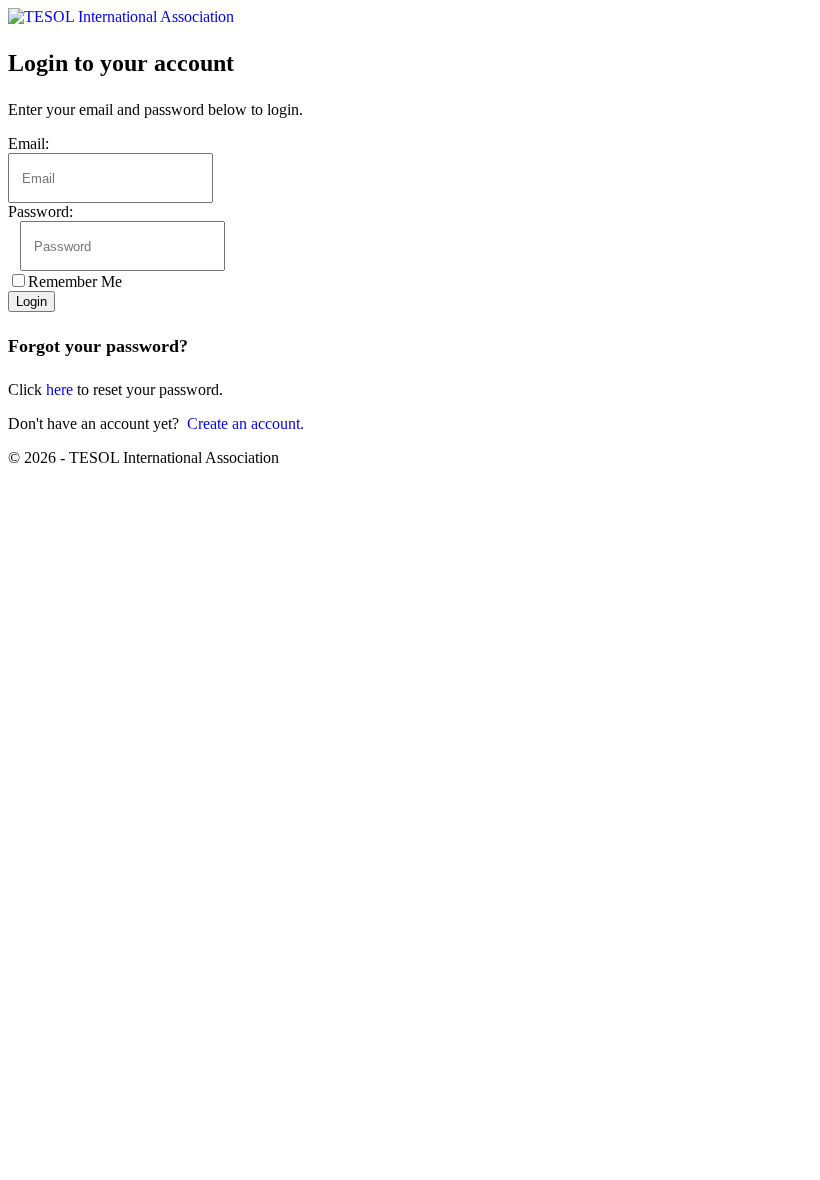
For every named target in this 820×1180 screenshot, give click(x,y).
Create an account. (245, 423)
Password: (40, 211)
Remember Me (75, 281)
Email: (28, 143)
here (59, 389)
